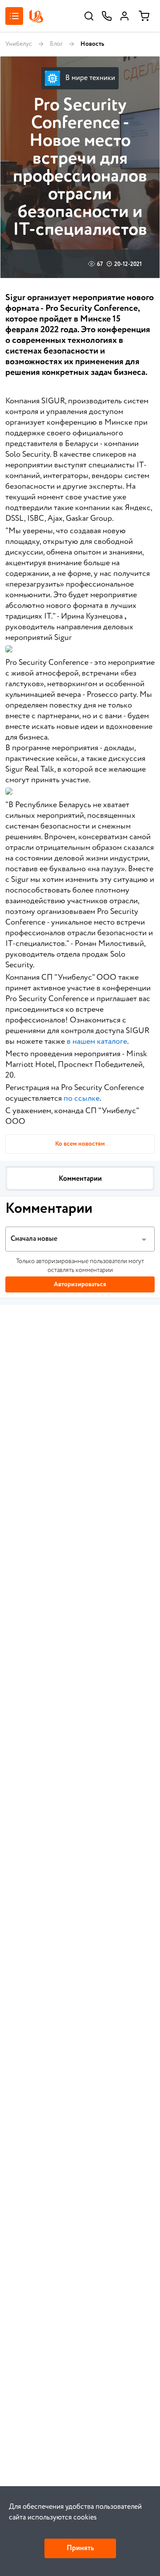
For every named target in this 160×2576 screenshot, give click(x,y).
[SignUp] (124, 16)
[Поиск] (89, 16)
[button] (80, 1239)
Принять (80, 2548)
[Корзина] (144, 16)
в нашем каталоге (97, 1042)
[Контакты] (107, 16)
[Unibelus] (36, 16)
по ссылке (82, 1099)
